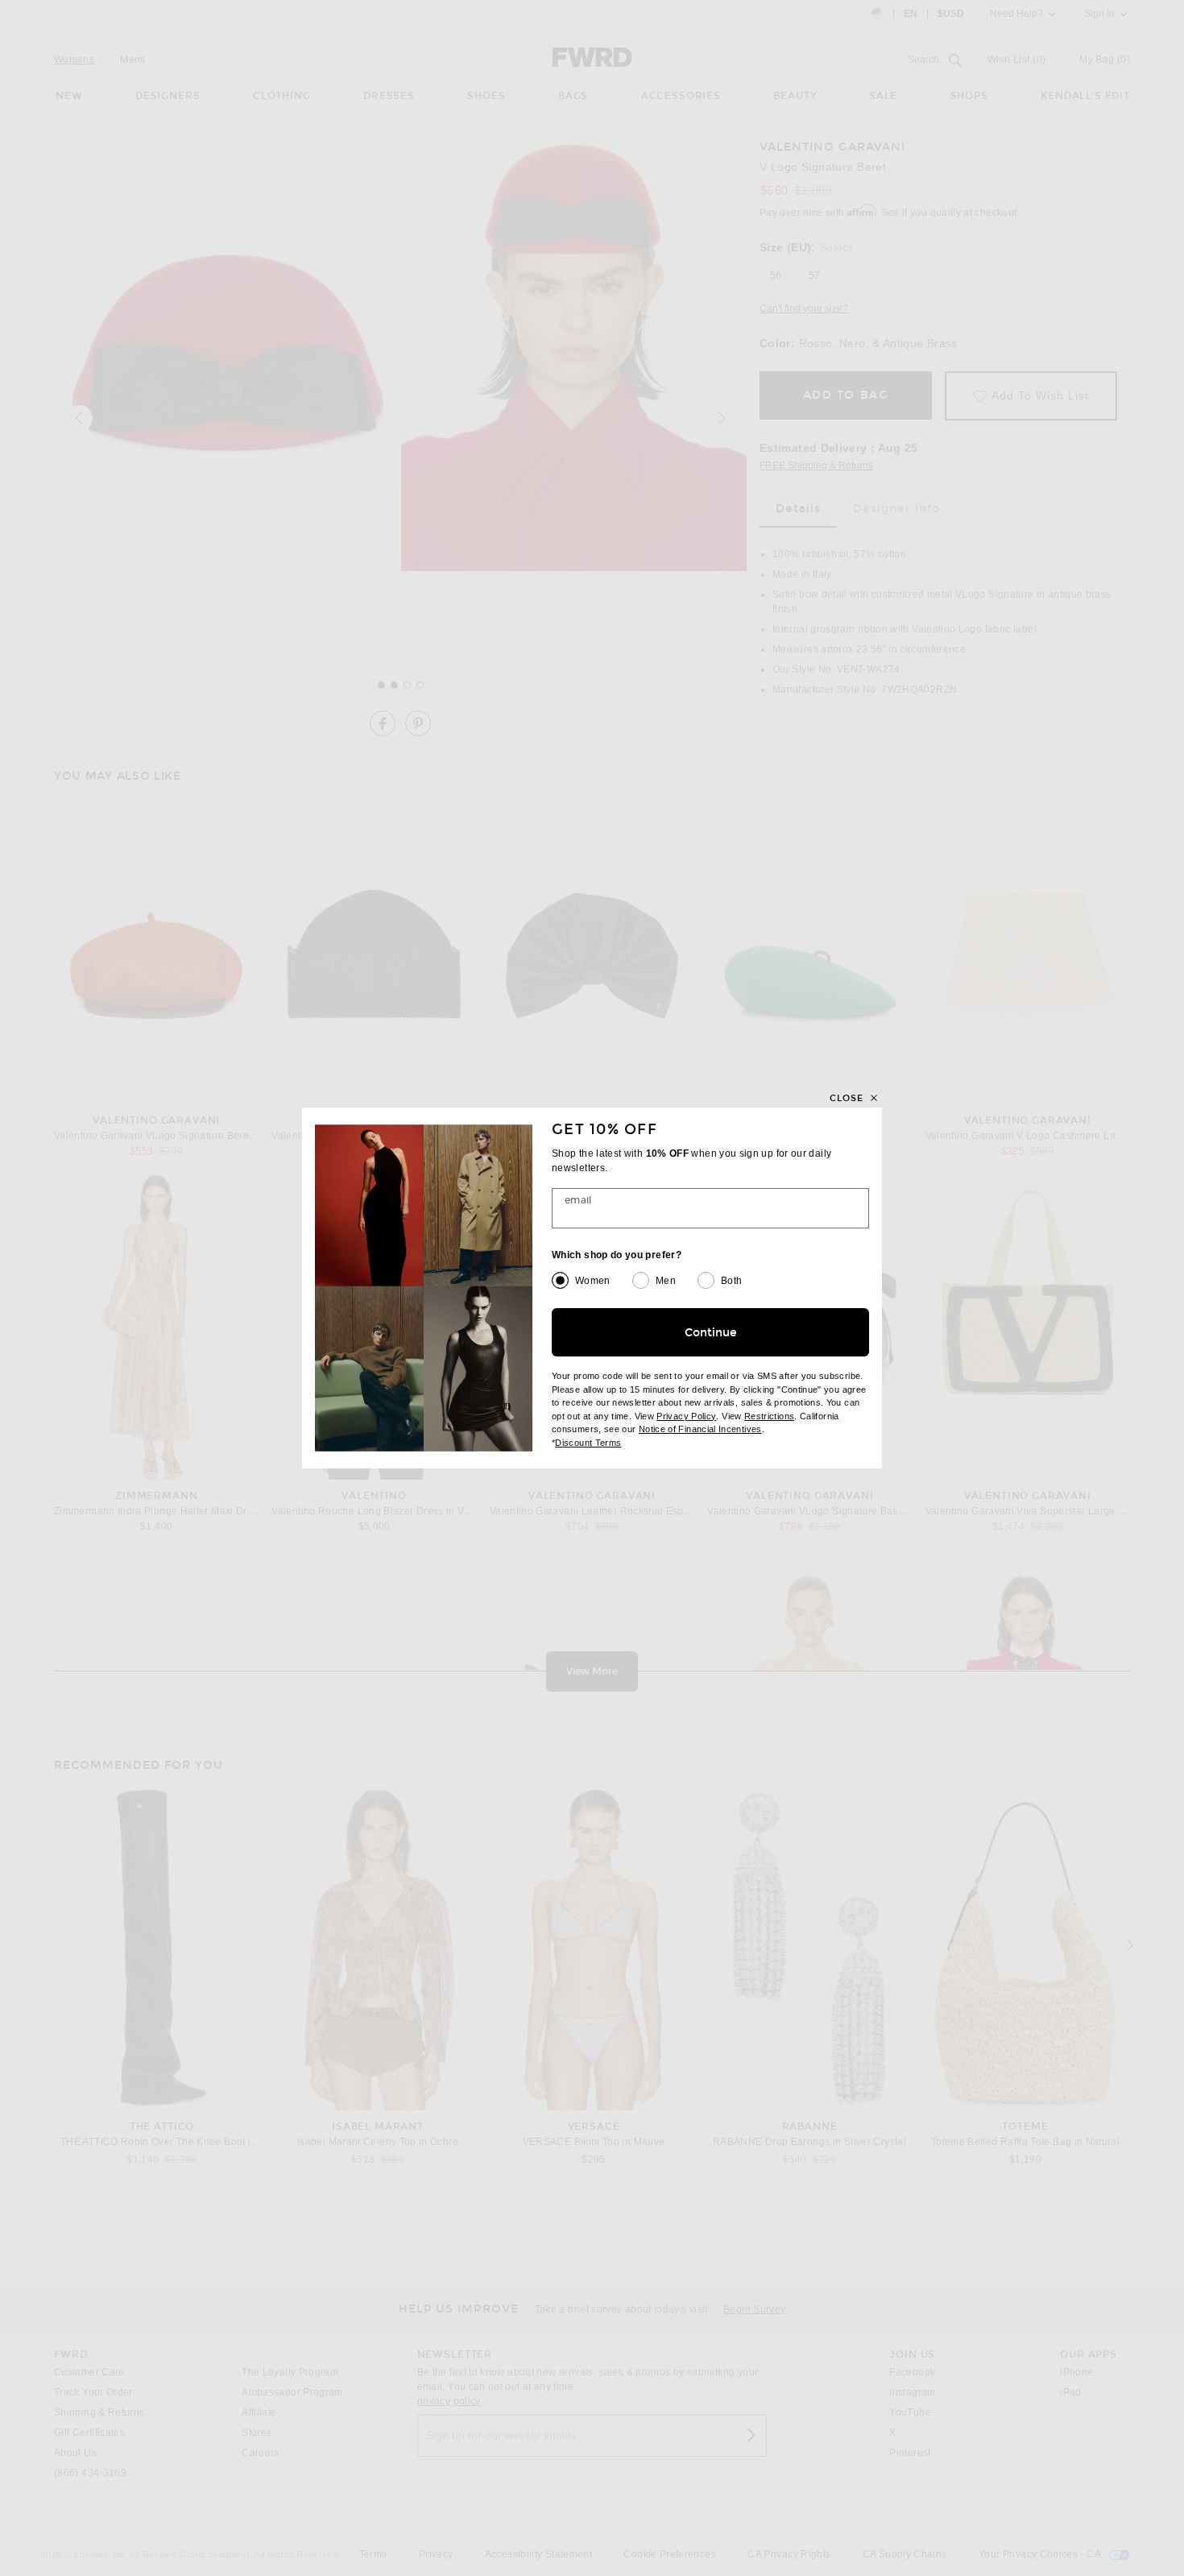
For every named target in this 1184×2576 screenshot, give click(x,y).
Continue (711, 1333)
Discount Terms (588, 1443)
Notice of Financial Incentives (700, 1429)
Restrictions (769, 1416)
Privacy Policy (686, 1416)
